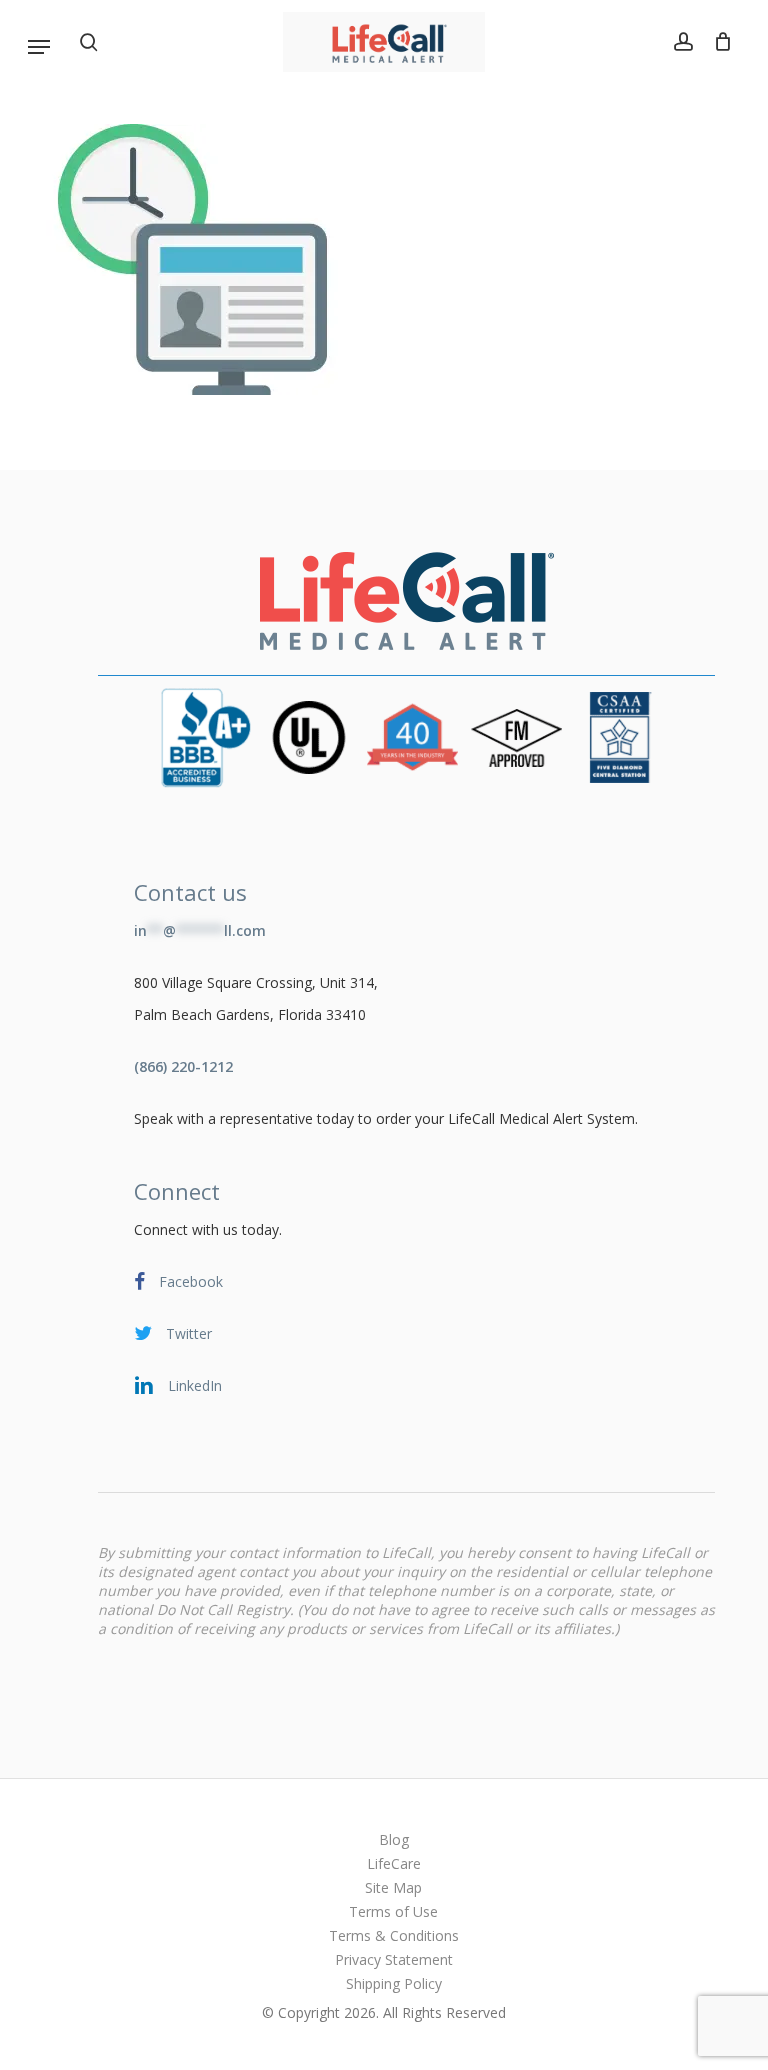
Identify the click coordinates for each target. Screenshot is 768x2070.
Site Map (393, 1887)
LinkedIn (193, 1385)
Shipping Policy (394, 1983)
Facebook (189, 1281)
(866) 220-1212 (183, 1066)
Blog (394, 1839)
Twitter (187, 1333)
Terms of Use (393, 1911)
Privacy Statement (394, 1959)
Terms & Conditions (394, 1935)
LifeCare (394, 1863)
